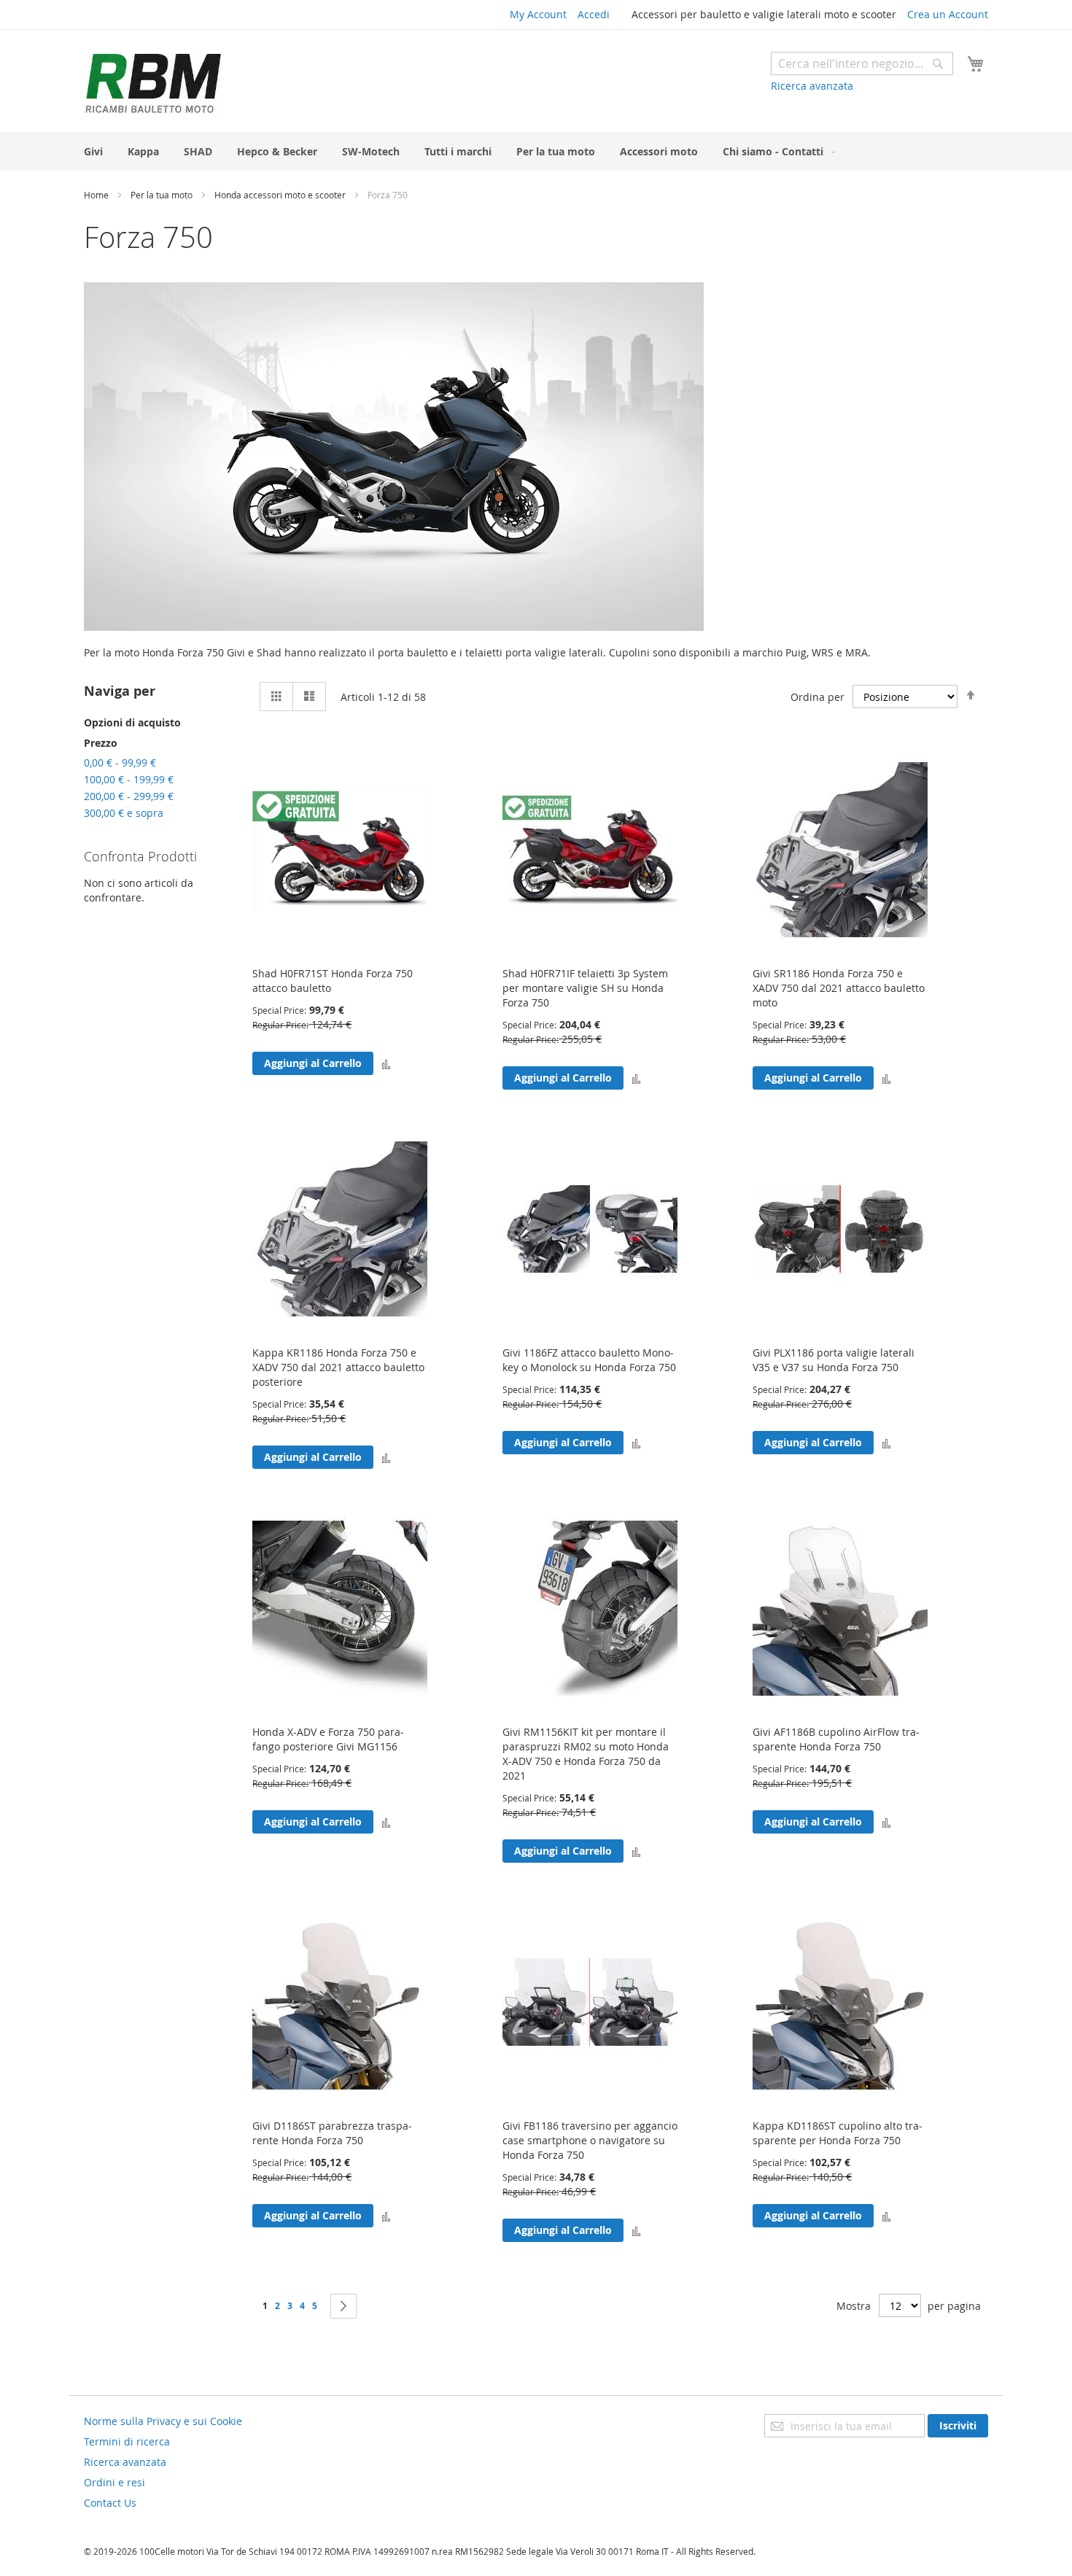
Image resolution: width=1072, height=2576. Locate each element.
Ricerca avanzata (812, 86)
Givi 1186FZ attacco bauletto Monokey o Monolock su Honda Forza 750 (589, 1360)
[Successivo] (343, 2306)
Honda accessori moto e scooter (281, 195)
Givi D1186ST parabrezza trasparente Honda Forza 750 (332, 2133)
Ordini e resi (114, 2482)
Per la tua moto (163, 195)
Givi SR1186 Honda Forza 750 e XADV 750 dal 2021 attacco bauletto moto (839, 988)
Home (97, 195)
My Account (538, 14)
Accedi (594, 14)
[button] (386, 1063)
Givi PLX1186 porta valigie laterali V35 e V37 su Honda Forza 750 (834, 1360)
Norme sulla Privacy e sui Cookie (163, 2421)
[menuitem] (93, 151)
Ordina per (817, 697)
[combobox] (862, 63)
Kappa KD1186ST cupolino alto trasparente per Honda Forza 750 (838, 2133)
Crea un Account (948, 14)
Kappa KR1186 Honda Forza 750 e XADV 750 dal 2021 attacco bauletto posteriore (338, 1367)
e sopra (124, 813)
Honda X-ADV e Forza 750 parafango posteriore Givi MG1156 (328, 1739)
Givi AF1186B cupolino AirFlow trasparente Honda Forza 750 (836, 1739)
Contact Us (110, 2503)
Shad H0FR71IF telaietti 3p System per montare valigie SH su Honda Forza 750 (585, 988)
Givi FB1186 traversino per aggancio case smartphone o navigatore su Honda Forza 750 (590, 2140)
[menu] (536, 151)
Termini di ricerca (127, 2441)
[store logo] (153, 83)
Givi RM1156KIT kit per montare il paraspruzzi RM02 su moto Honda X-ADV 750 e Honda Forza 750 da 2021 (586, 1754)
